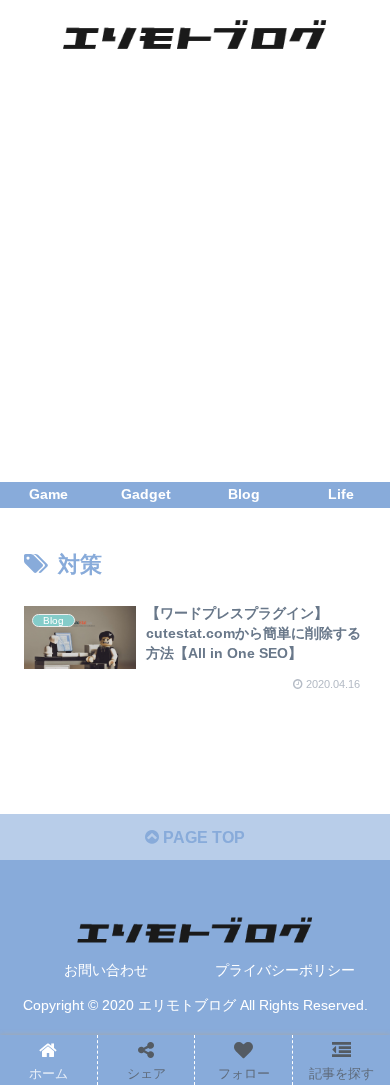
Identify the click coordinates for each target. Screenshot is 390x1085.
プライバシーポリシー (285, 970)
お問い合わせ (106, 970)
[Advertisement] (195, 277)
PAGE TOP (202, 837)
